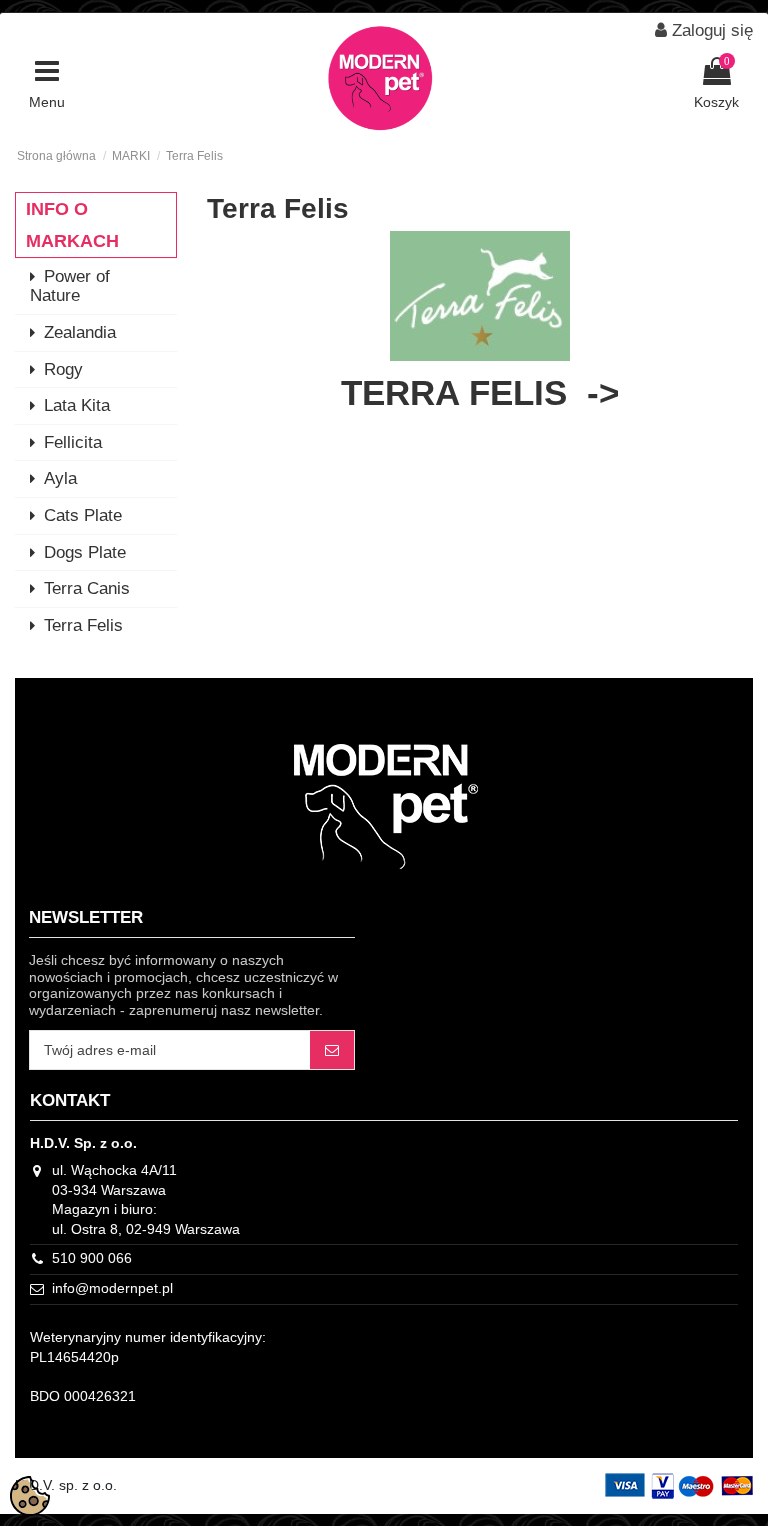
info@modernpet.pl (112, 1288)
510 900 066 (92, 1258)
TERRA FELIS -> (480, 392)
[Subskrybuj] (332, 1050)
